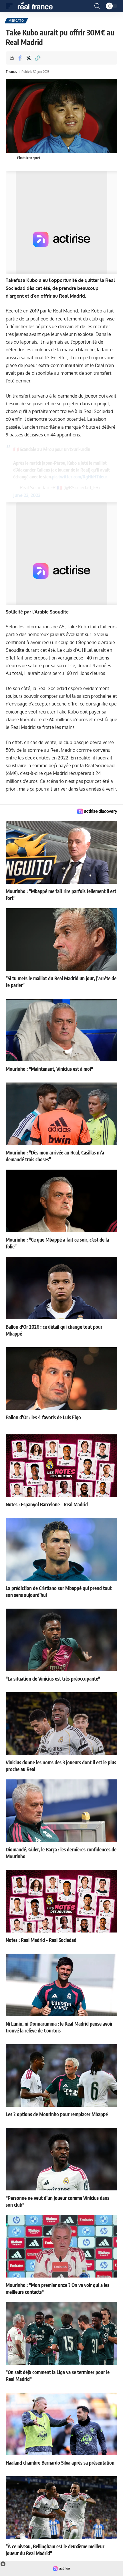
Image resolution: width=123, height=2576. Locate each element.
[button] (11, 6)
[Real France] (38, 6)
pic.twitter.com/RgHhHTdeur (80, 477)
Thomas (11, 72)
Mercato (16, 21)
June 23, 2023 (27, 495)
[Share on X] (29, 58)
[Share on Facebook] (20, 58)
